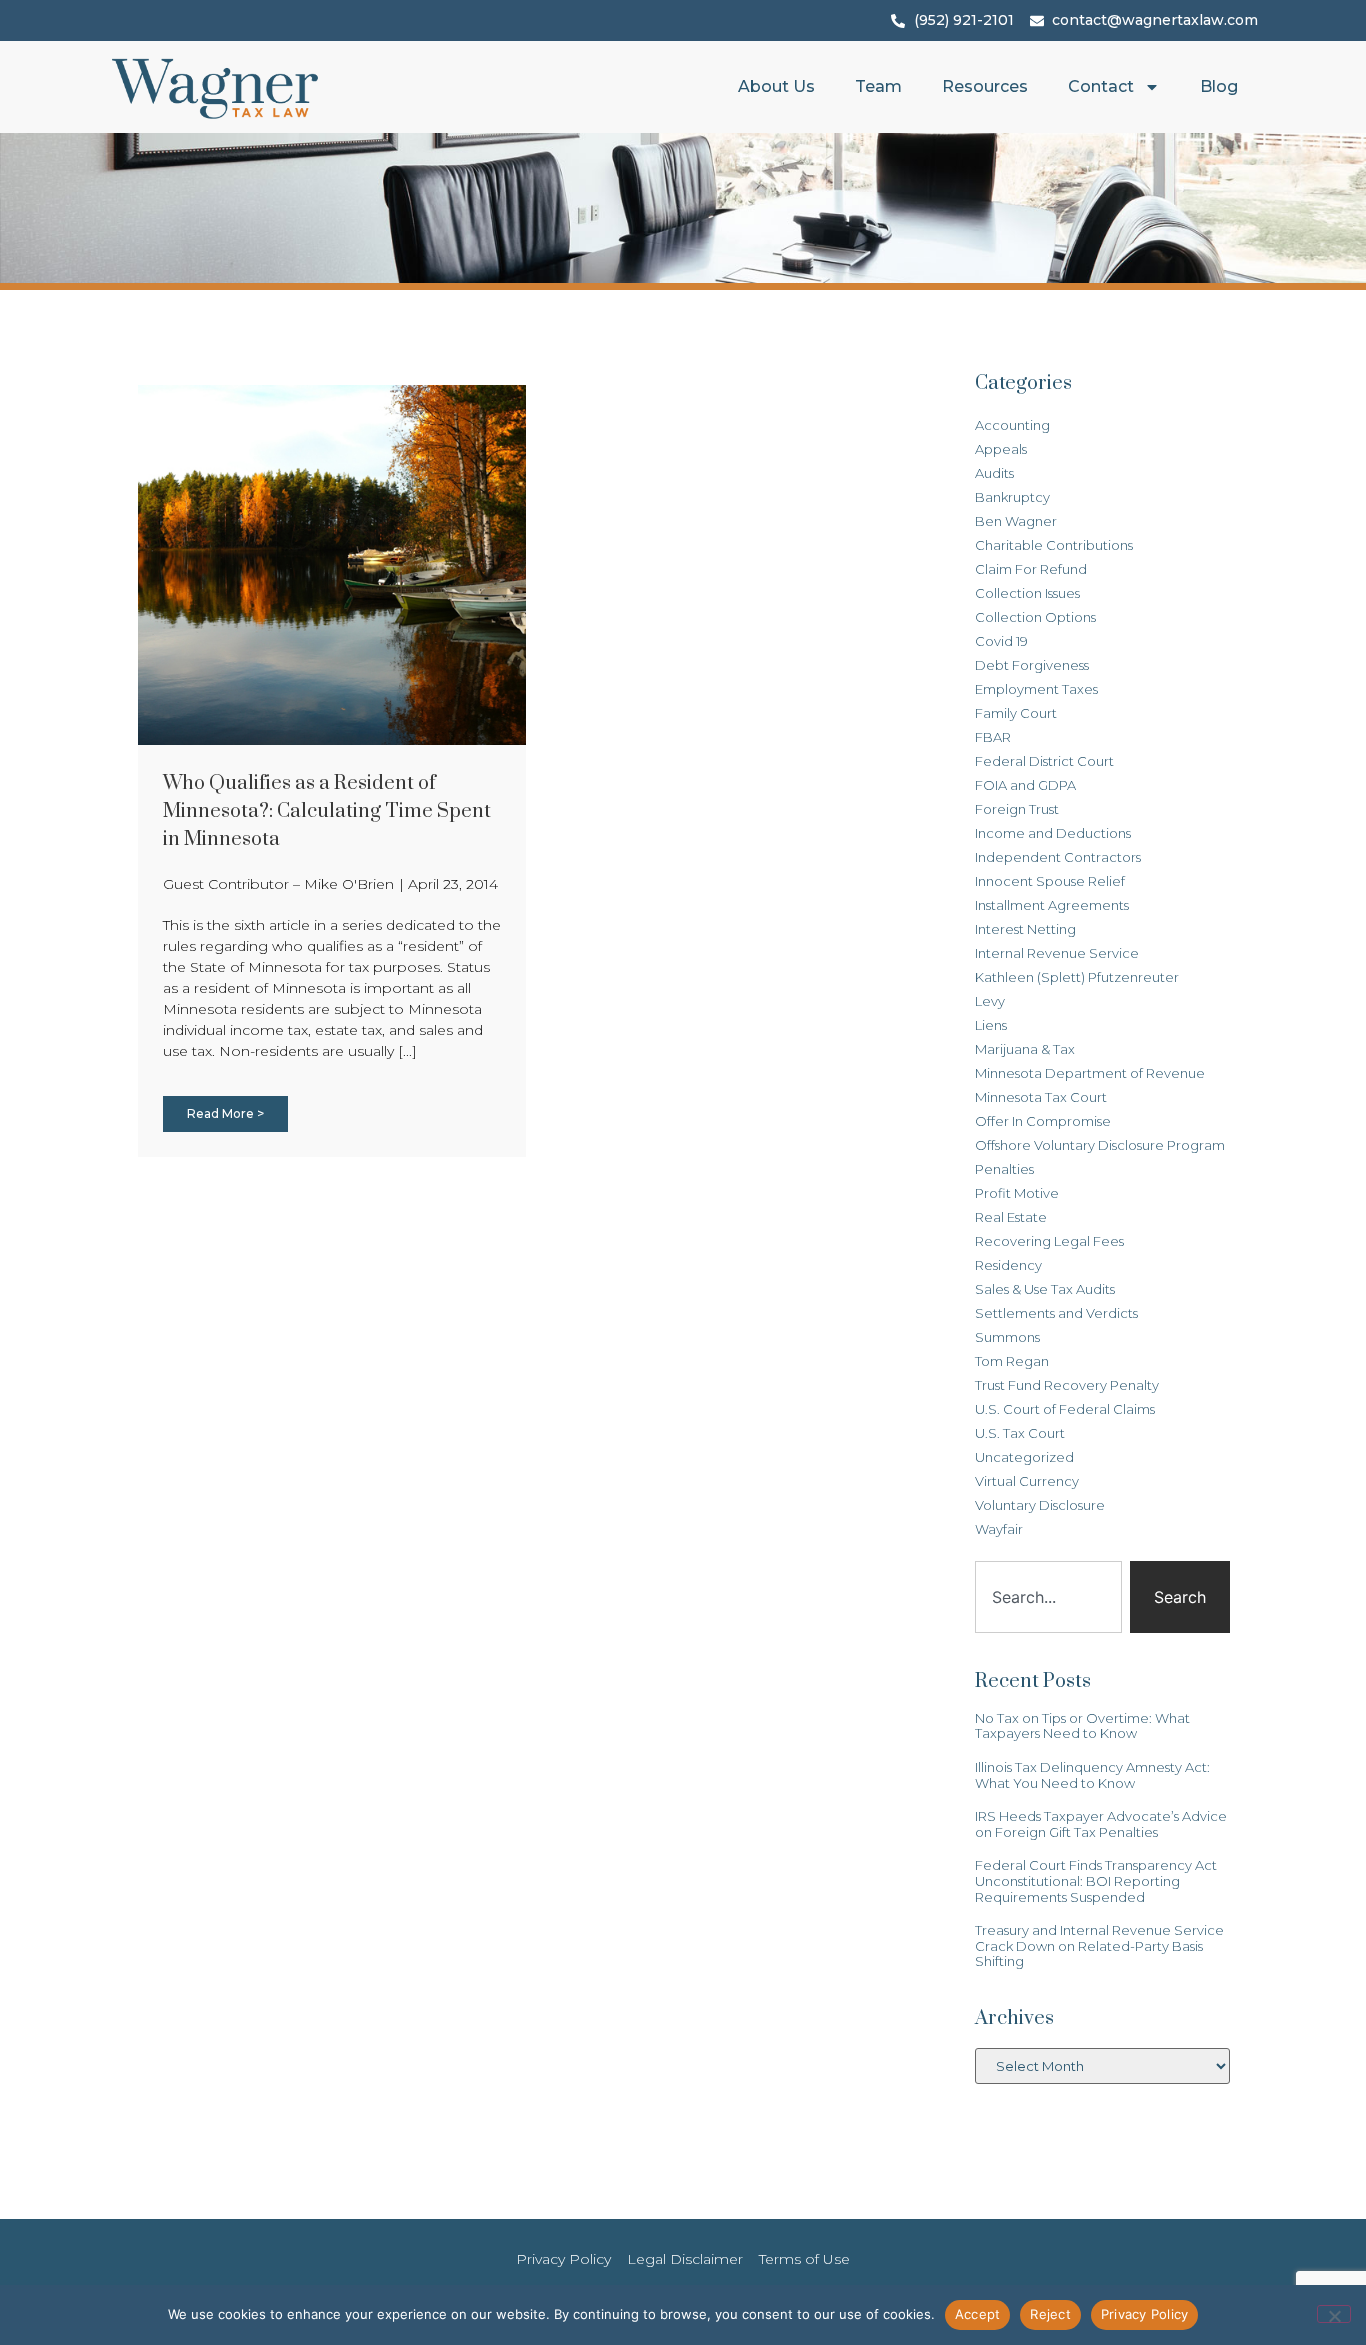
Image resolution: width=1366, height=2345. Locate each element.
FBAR (993, 737)
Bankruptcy (1012, 497)
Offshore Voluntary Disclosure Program (1100, 1145)
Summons (1007, 1337)
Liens (991, 1025)
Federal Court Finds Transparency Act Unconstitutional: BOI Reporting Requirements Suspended (1096, 1880)
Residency (1008, 1265)
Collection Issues (1027, 593)
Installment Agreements (1052, 905)
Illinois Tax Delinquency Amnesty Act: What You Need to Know (1092, 1775)
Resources (985, 86)
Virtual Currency (1027, 1481)
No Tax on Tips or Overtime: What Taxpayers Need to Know (1082, 1726)
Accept (978, 2314)
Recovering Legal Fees (1049, 1241)
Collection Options (1035, 617)
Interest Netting (1025, 929)
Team (878, 86)
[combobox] (1048, 1597)
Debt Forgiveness (1032, 665)
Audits (994, 473)
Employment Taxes (1036, 689)
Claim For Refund (1031, 569)
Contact (1101, 86)
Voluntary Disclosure (1040, 1505)
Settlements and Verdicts (1056, 1313)
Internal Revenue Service (1057, 953)
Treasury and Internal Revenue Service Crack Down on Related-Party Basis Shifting (1099, 1945)
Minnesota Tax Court (1041, 1097)
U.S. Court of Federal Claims (1065, 1409)
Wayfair (999, 1529)
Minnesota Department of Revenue (1090, 1073)
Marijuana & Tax (1025, 1049)
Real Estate (1011, 1217)
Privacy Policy (1145, 2314)
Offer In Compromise (1043, 1121)
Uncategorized (1024, 1457)
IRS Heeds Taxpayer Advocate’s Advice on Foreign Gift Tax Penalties (1101, 1824)
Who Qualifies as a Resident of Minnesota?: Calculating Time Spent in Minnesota (327, 811)
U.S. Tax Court (1020, 1433)
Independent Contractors (1058, 857)
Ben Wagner (1016, 521)
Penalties (1004, 1169)
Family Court (1016, 713)
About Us (776, 86)
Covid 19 (1001, 641)
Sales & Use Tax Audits (1045, 1289)
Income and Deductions (1053, 833)
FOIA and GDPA (1025, 785)
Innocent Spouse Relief (1050, 881)
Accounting (1012, 425)
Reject (1050, 2314)
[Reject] (1334, 2314)
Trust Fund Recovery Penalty (1067, 1385)
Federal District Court (1044, 761)
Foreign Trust (1017, 809)
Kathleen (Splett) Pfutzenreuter (1077, 977)
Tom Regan (1012, 1361)
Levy (990, 1001)
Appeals (1001, 449)
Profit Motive (1017, 1193)
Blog (1219, 86)
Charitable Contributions (1054, 545)
